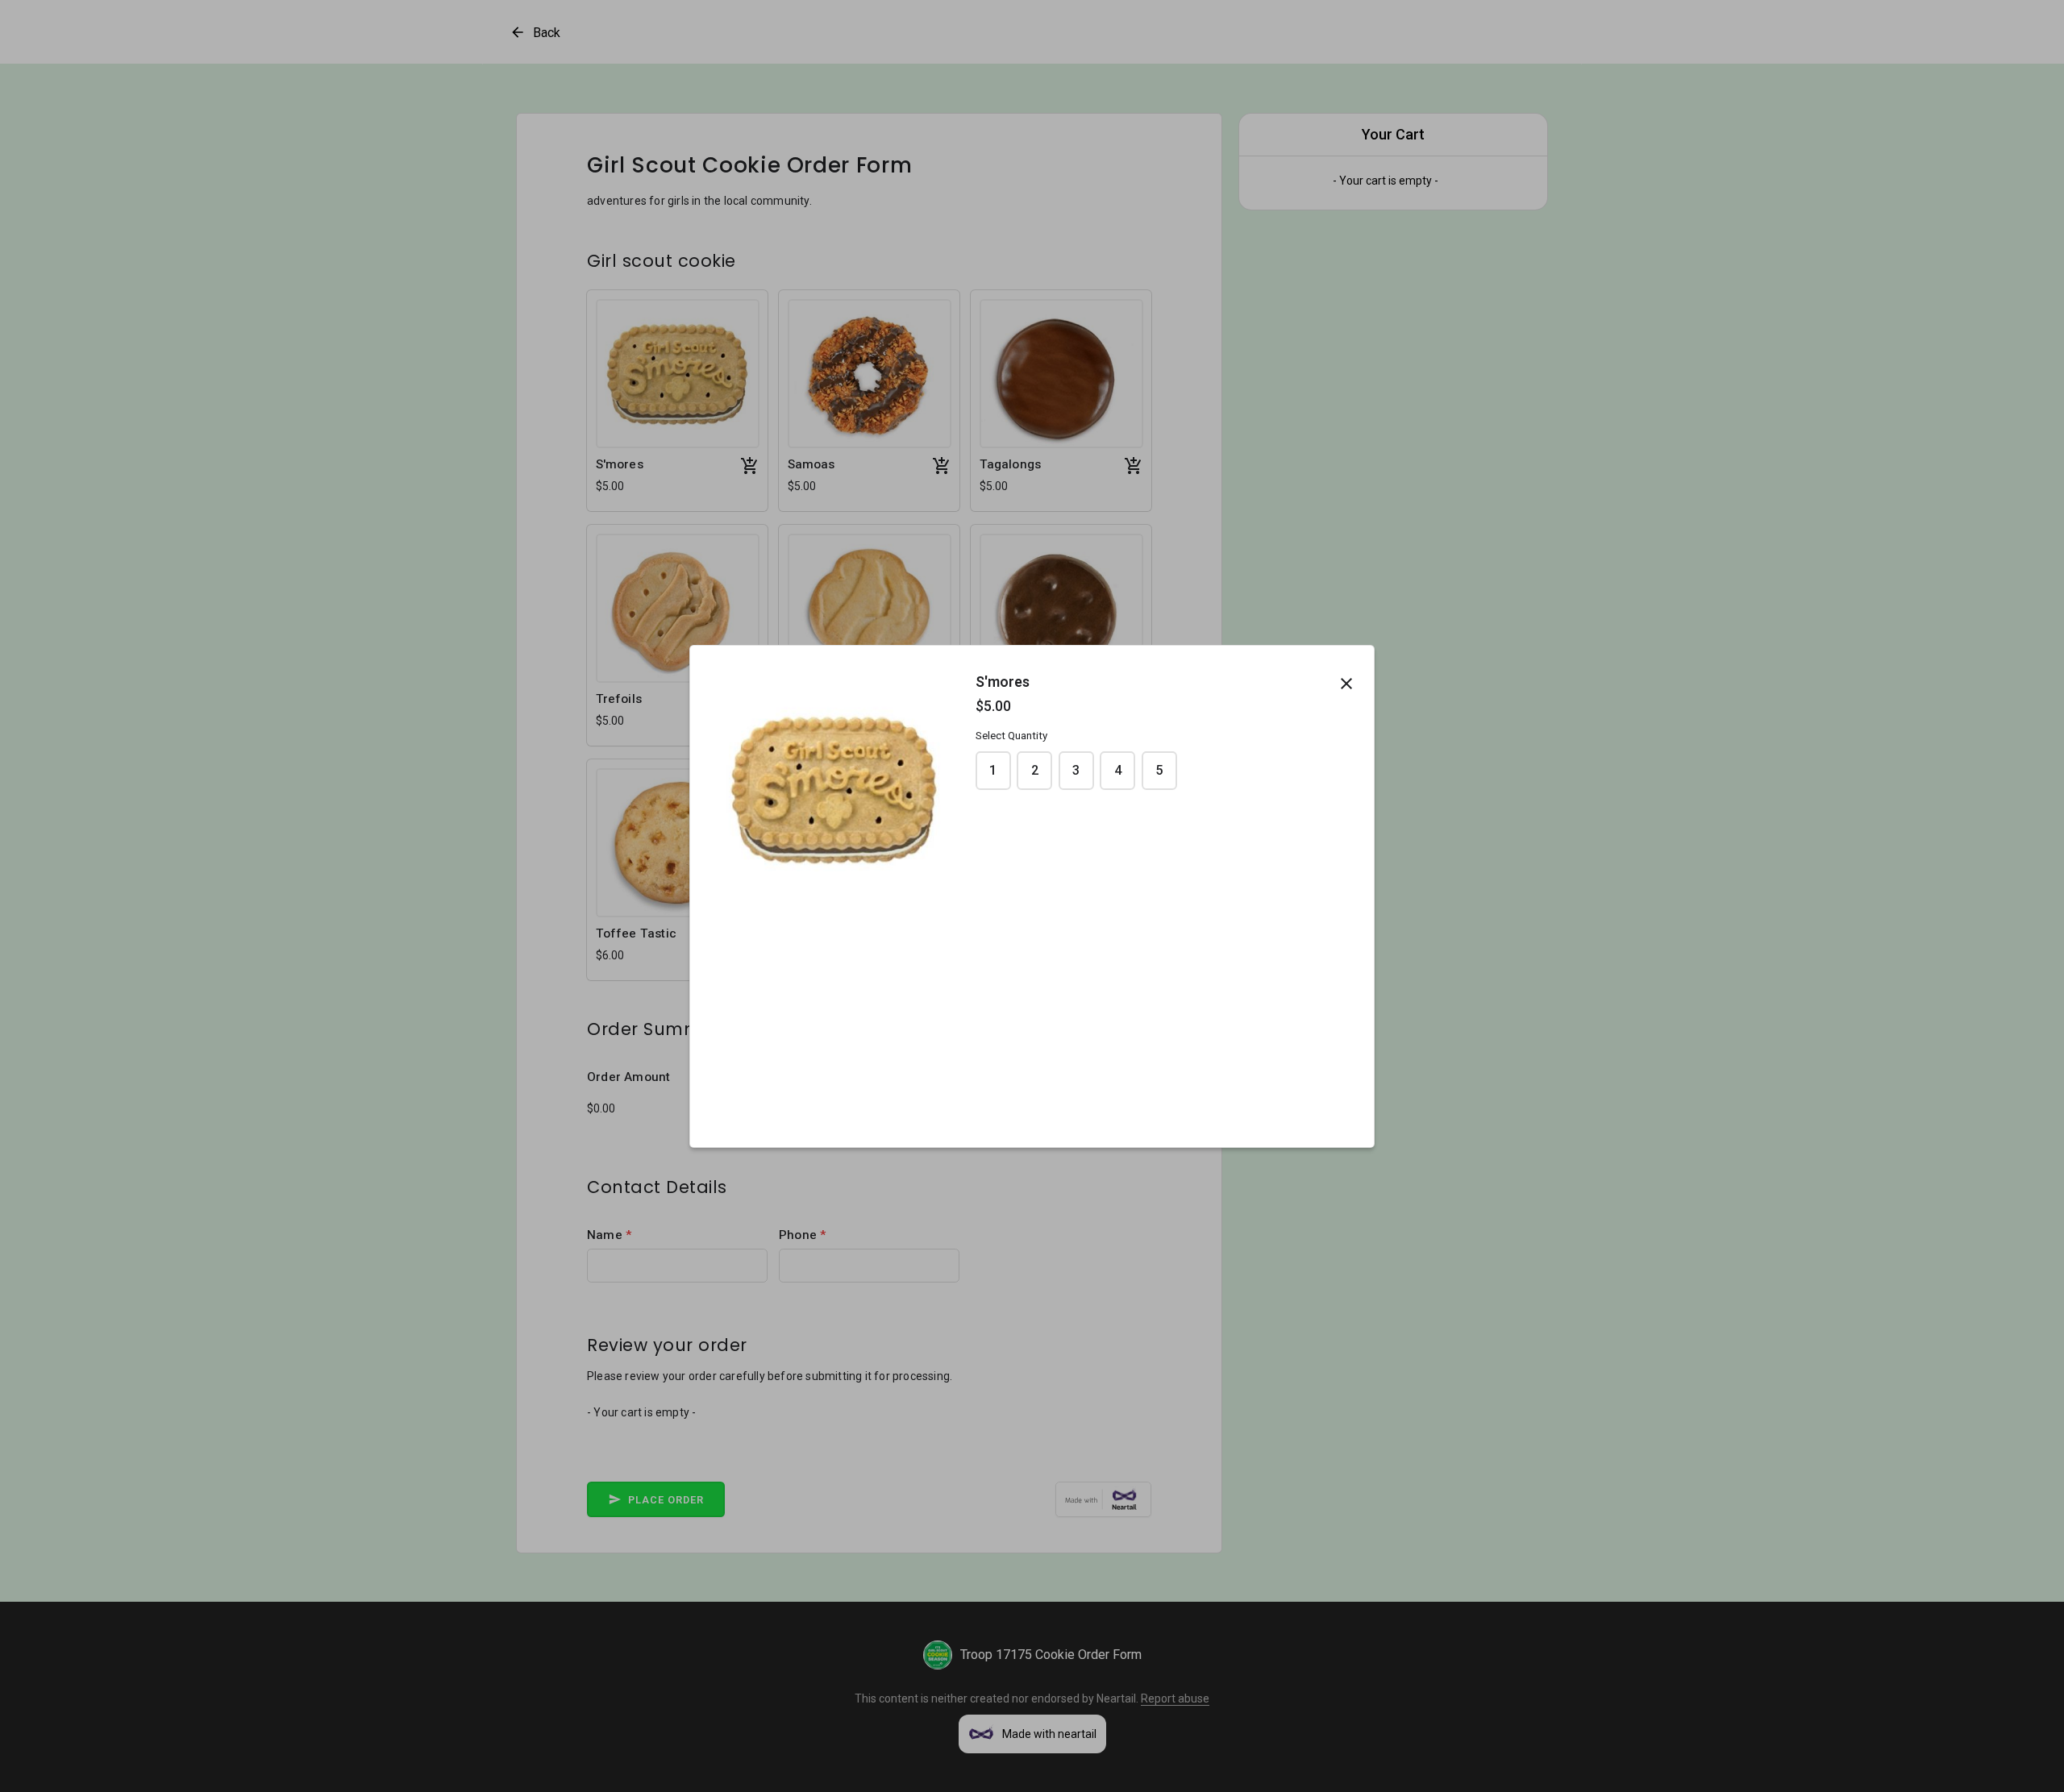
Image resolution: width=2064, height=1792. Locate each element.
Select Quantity (1011, 736)
